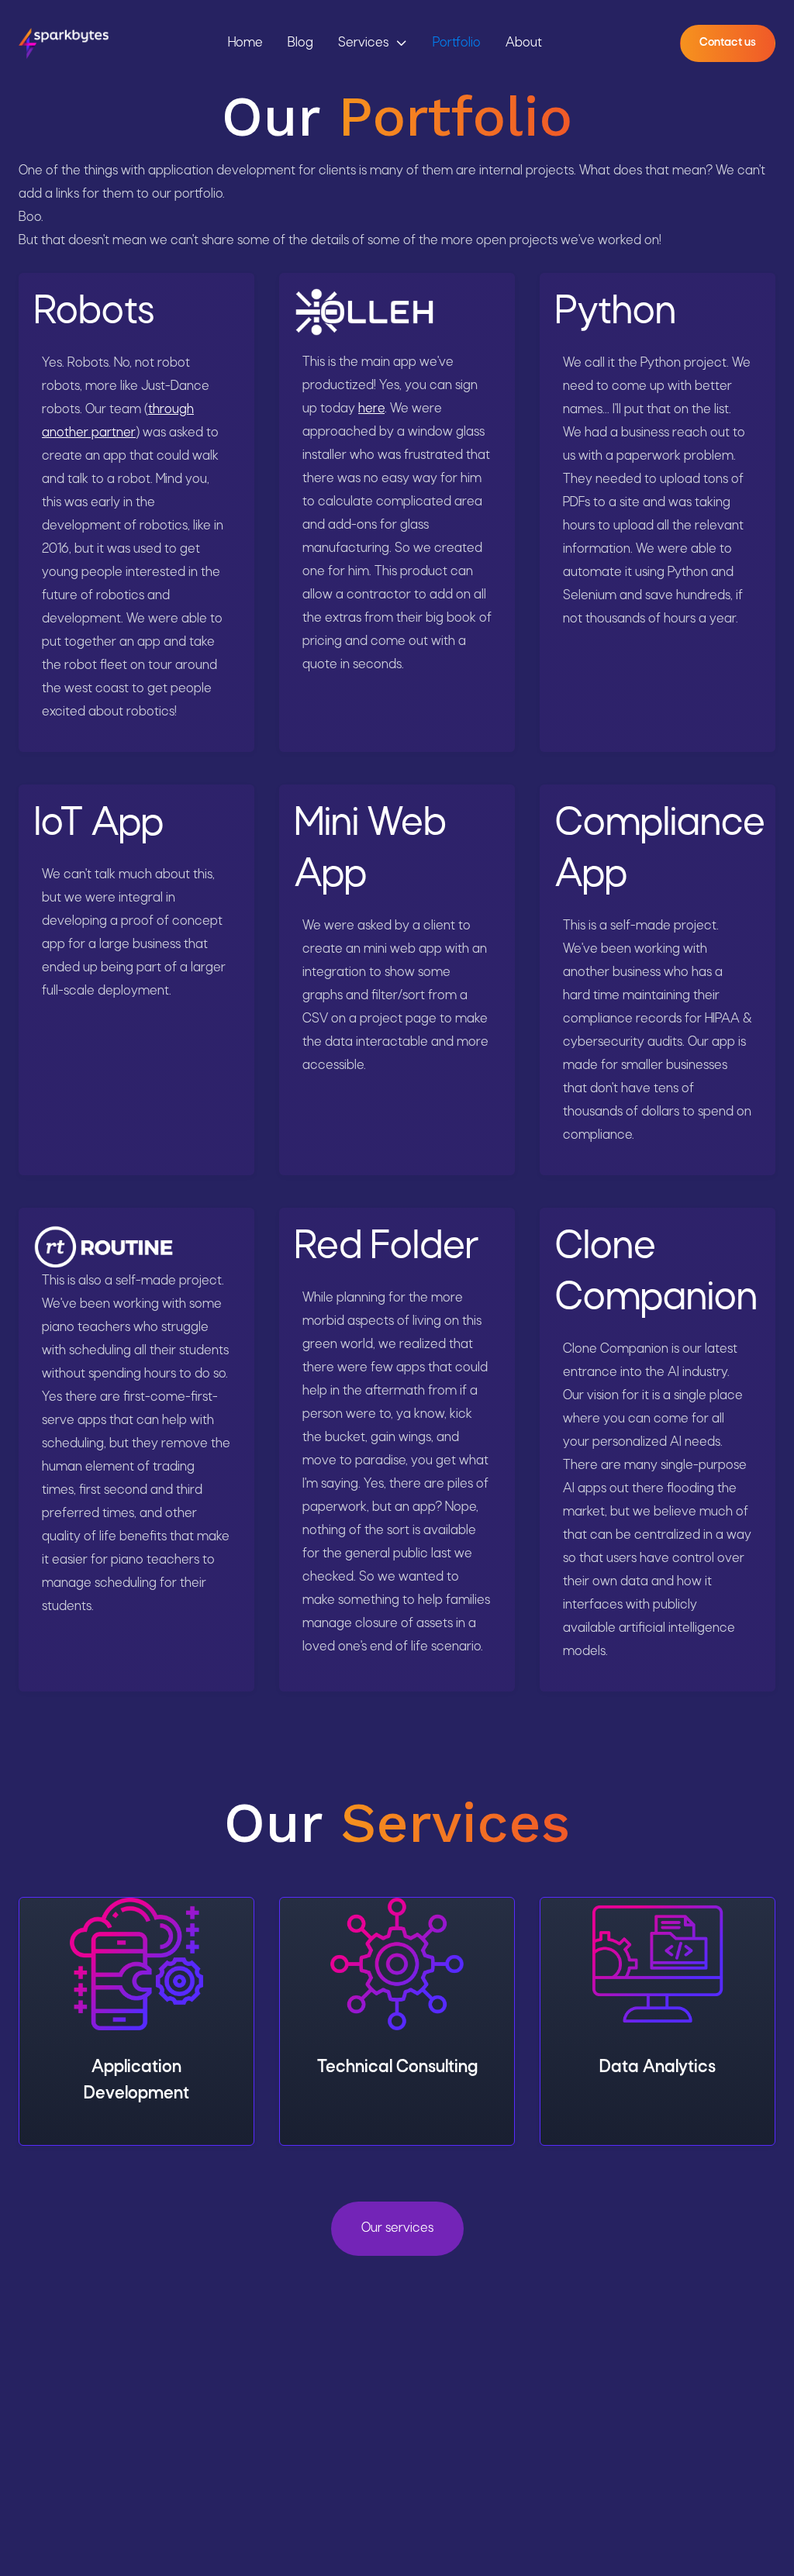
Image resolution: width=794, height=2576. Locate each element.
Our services (397, 2228)
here (371, 409)
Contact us (728, 43)
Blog (300, 43)
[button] (373, 43)
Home (245, 43)
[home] (64, 43)
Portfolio (457, 43)
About (524, 43)
